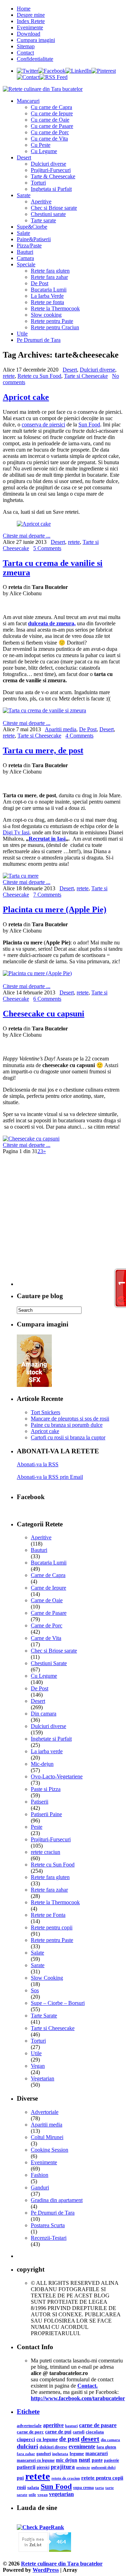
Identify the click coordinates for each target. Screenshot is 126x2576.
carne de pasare (98, 2425)
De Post (40, 283)
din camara (110, 2440)
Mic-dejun (42, 1764)
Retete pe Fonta (48, 1915)
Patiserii (40, 1802)
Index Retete (31, 21)
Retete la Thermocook (55, 308)
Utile (22, 334)
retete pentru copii (102, 2478)
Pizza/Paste (29, 246)
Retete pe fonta (47, 302)
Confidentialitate (35, 59)
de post (69, 2439)
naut (85, 2460)
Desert (24, 157)
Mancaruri (28, 101)
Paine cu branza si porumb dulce (67, 1425)
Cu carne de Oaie (50, 120)
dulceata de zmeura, (52, 623)
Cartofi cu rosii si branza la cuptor (68, 1437)
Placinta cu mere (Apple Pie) (55, 909)
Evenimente (30, 27)
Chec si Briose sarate (54, 208)
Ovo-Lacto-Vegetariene (57, 1776)
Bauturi (25, 252)
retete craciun (45, 1852)
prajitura (63, 2467)
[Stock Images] (34, 1385)
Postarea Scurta (48, 2225)
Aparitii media (61, 729)
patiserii (26, 2467)
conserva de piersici (43, 424)
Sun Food (89, 424)
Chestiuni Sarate (49, 1663)
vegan (43, 2495)
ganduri (44, 2454)
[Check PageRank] (40, 2527)
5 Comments (47, 548)
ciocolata (95, 2432)
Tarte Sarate (44, 2016)
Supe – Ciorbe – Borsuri (58, 2003)
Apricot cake (26, 397)
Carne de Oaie (47, 1600)
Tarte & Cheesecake (53, 176)
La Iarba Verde (47, 296)
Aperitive (41, 202)
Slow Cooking (47, 1978)
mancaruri (97, 2453)
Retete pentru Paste (52, 321)
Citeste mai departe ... (27, 536)
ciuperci (26, 2439)
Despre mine (31, 15)
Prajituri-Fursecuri (51, 170)
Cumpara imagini (36, 40)
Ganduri (40, 2188)
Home (24, 9)
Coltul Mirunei (47, 2137)
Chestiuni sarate (48, 214)
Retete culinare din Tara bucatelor (62, 2564)
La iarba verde (47, 1751)
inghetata (60, 2454)
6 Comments (47, 999)
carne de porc (30, 2432)
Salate (23, 233)
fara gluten (106, 2447)
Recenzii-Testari (49, 2238)
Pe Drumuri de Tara (39, 340)
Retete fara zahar (49, 277)
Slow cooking (46, 315)
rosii (21, 2487)
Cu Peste (41, 145)
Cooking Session (50, 2150)
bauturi (71, 2426)
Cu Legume (44, 151)
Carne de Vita (46, 1638)
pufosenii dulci (103, 2467)
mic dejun (67, 2460)
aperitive (53, 2425)
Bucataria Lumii (49, 290)
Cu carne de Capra (51, 107)
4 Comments (79, 736)
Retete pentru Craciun (55, 327)
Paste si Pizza (46, 1789)
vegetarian (61, 2494)
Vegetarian (43, 2078)
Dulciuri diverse (48, 164)
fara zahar (26, 2454)
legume (77, 2453)
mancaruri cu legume (36, 2460)
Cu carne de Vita (49, 139)
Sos (35, 1990)
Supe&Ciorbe (32, 227)
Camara (25, 258)
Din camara (44, 1714)
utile (32, 2495)
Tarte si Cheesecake (86, 376)
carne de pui (58, 2432)
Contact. (87, 2386)
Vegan (38, 2066)
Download (29, 34)
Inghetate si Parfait (51, 1739)
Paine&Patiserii (34, 239)
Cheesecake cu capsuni (44, 1014)
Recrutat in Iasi (47, 839)
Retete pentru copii (52, 1927)
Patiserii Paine (46, 1814)
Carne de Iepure (48, 1588)
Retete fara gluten (50, 271)
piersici (43, 2467)
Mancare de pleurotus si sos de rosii (70, 1419)
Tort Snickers (45, 1412)
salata (33, 2488)
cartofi (79, 2432)
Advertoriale (45, 2112)
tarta (100, 2488)
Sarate (24, 195)
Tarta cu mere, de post (43, 750)
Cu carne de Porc (50, 132)
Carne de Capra (48, 1575)
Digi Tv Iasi (16, 832)
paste (97, 2460)
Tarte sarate (43, 220)
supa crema (83, 2488)
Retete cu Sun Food (39, 376)
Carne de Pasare (49, 1613)
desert (90, 2439)
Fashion (40, 2175)
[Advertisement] (63, 1223)
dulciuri (27, 2446)
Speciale (26, 264)
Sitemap (26, 46)
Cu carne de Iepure (52, 113)
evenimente (82, 2447)
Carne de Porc (47, 1625)
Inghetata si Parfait (51, 189)
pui (20, 2478)
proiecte (83, 2467)
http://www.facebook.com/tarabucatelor (78, 2398)
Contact (25, 53)
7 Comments (47, 895)
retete (9, 376)
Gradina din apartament (57, 2200)
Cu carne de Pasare (52, 126)
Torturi (38, 183)
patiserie (111, 2460)
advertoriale (29, 2426)
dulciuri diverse (53, 2447)
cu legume (47, 2440)
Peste (37, 1827)
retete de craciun (66, 2478)
